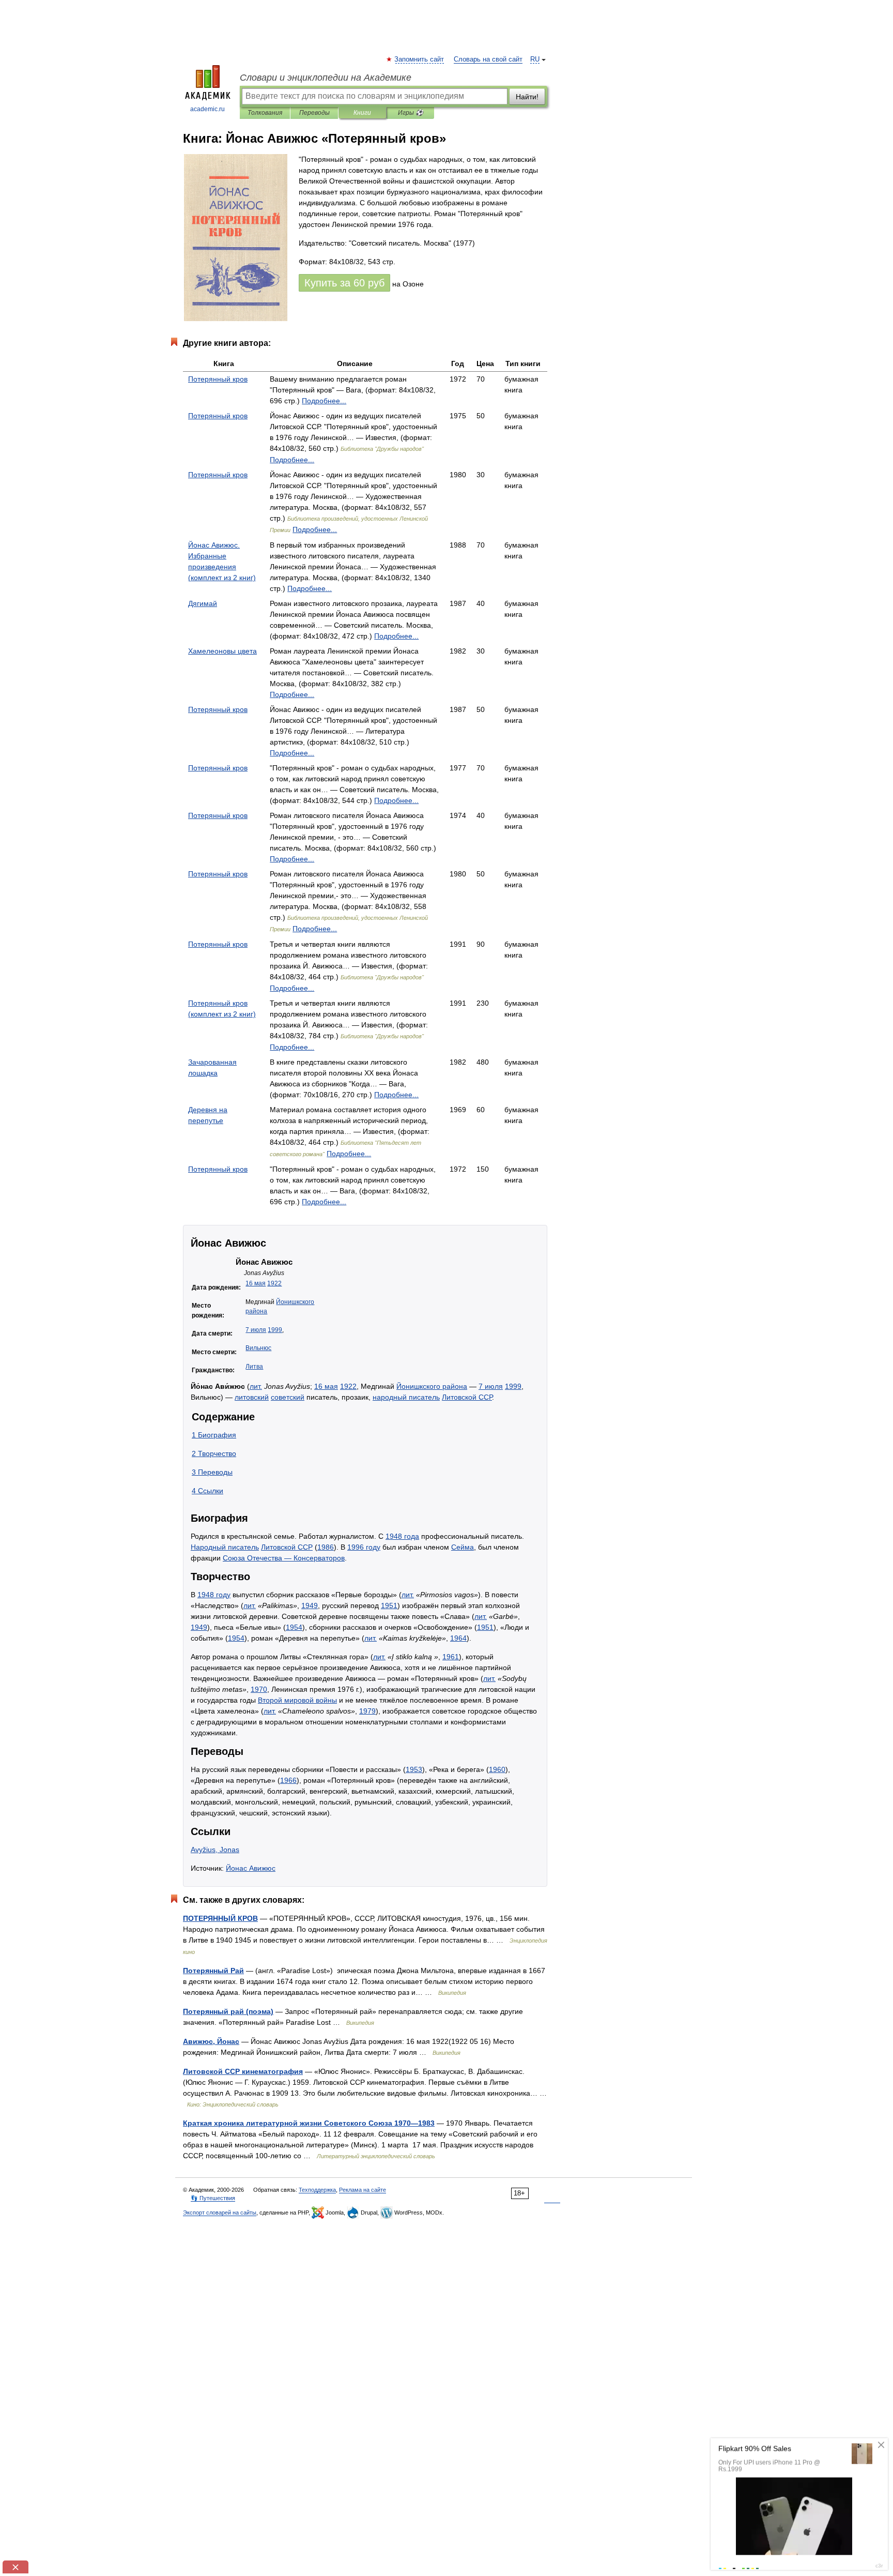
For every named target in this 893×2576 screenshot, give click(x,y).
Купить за (344, 283)
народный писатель (406, 1397)
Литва (254, 1367)
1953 (414, 1769)
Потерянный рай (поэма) (228, 2011)
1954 (294, 1627)
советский (288, 1397)
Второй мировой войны (297, 1700)
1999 (275, 1330)
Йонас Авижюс (251, 1868)
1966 (288, 1780)
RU (535, 59)
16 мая (256, 1283)
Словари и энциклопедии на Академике (326, 78)
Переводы (314, 113)
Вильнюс (258, 1348)
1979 (367, 1711)
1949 (310, 1605)
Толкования (265, 113)
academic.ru (207, 109)
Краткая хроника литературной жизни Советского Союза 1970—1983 (309, 2123)
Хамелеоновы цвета (222, 651)
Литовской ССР (467, 1397)
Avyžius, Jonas (215, 1850)
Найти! (527, 97)
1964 (458, 1638)
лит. (256, 1386)
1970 (259, 1689)
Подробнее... (324, 401)
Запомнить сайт (420, 59)
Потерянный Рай (213, 1971)
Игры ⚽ (411, 113)
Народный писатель (225, 1547)
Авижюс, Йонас (211, 2041)
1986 (326, 1547)
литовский (252, 1397)
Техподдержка (317, 2190)
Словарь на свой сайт (488, 59)
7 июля (256, 1330)
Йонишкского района (432, 1386)
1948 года (402, 1536)
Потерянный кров (218, 379)
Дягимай (203, 603)
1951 (389, 1605)
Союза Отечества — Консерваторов (284, 1558)
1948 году (214, 1595)
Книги (362, 113)
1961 (451, 1657)
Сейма (463, 1547)
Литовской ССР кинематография (243, 2071)
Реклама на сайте (363, 2190)
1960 (497, 1769)
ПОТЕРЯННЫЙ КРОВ (220, 1918)
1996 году (364, 1547)
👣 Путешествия (213, 2198)
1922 (274, 1283)
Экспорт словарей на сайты (220, 2213)
